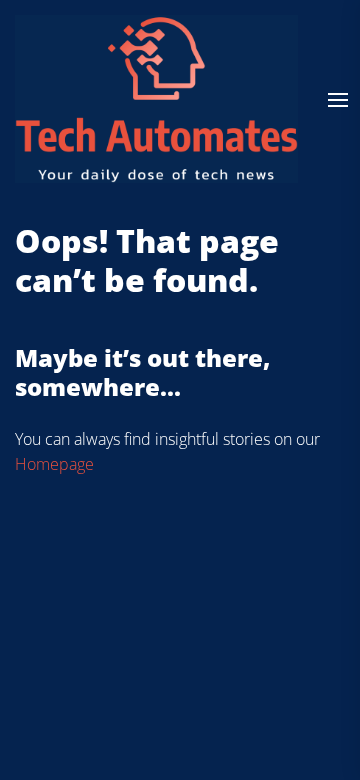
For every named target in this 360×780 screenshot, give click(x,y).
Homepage (54, 464)
